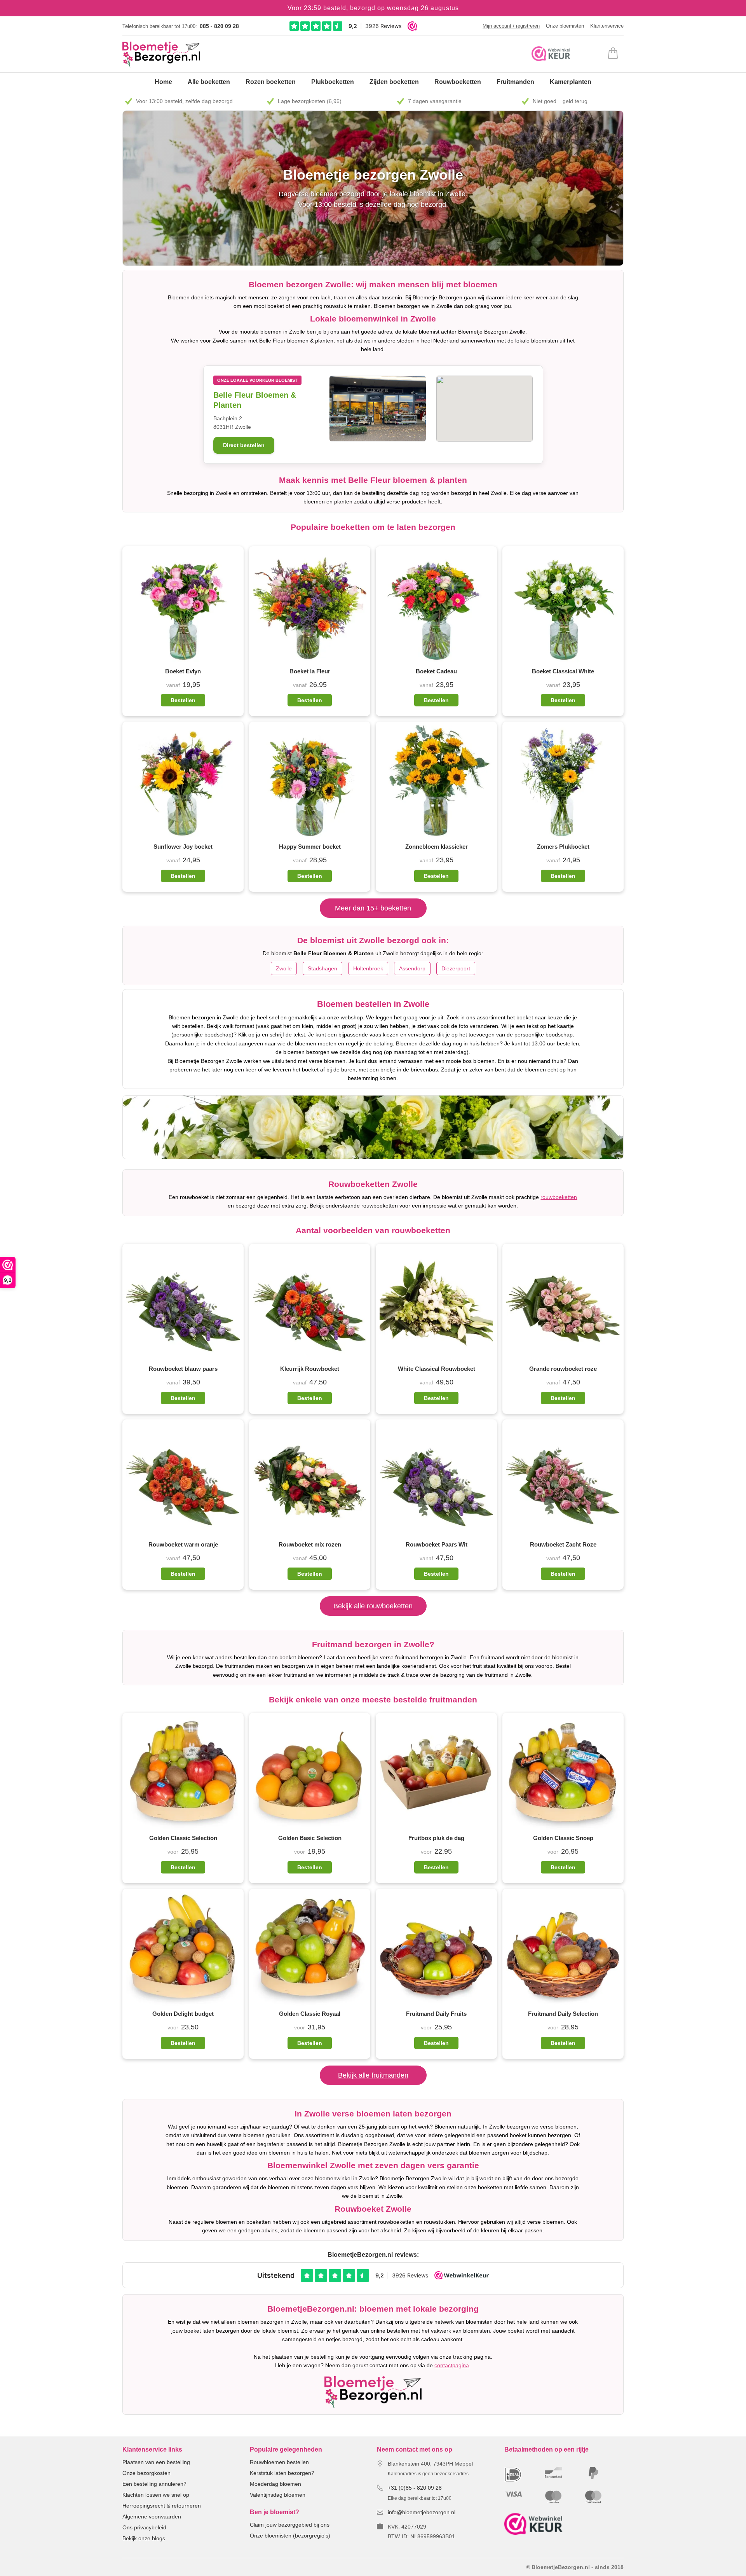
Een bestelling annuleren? (154, 2484)
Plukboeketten (333, 82)
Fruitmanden (515, 82)
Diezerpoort (456, 968)
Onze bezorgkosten (146, 2473)
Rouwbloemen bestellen (279, 2462)
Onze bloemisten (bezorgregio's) (290, 2536)
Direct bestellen (244, 445)
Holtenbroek (368, 968)
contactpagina (452, 2365)
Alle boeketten (209, 82)
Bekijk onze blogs (144, 2538)
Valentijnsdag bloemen (278, 2495)
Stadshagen (322, 968)
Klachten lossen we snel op (156, 2495)
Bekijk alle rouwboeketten (373, 1606)
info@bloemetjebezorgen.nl (422, 2512)
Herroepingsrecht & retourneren (162, 2506)
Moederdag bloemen (275, 2484)
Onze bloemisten (565, 26)
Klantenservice (607, 26)
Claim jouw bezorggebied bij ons (290, 2525)
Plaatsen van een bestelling (156, 2462)
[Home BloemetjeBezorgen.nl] (161, 55)
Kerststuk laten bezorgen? (282, 2473)
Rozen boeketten (271, 82)
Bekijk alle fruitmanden (373, 2075)
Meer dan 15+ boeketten (373, 908)
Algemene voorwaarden (152, 2517)
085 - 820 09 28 (219, 26)
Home (163, 82)
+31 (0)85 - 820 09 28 (415, 2488)
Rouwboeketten (458, 82)
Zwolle (284, 968)
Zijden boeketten (394, 82)
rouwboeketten (559, 1197)
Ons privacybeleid (144, 2527)
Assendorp (412, 968)
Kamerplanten (571, 82)
